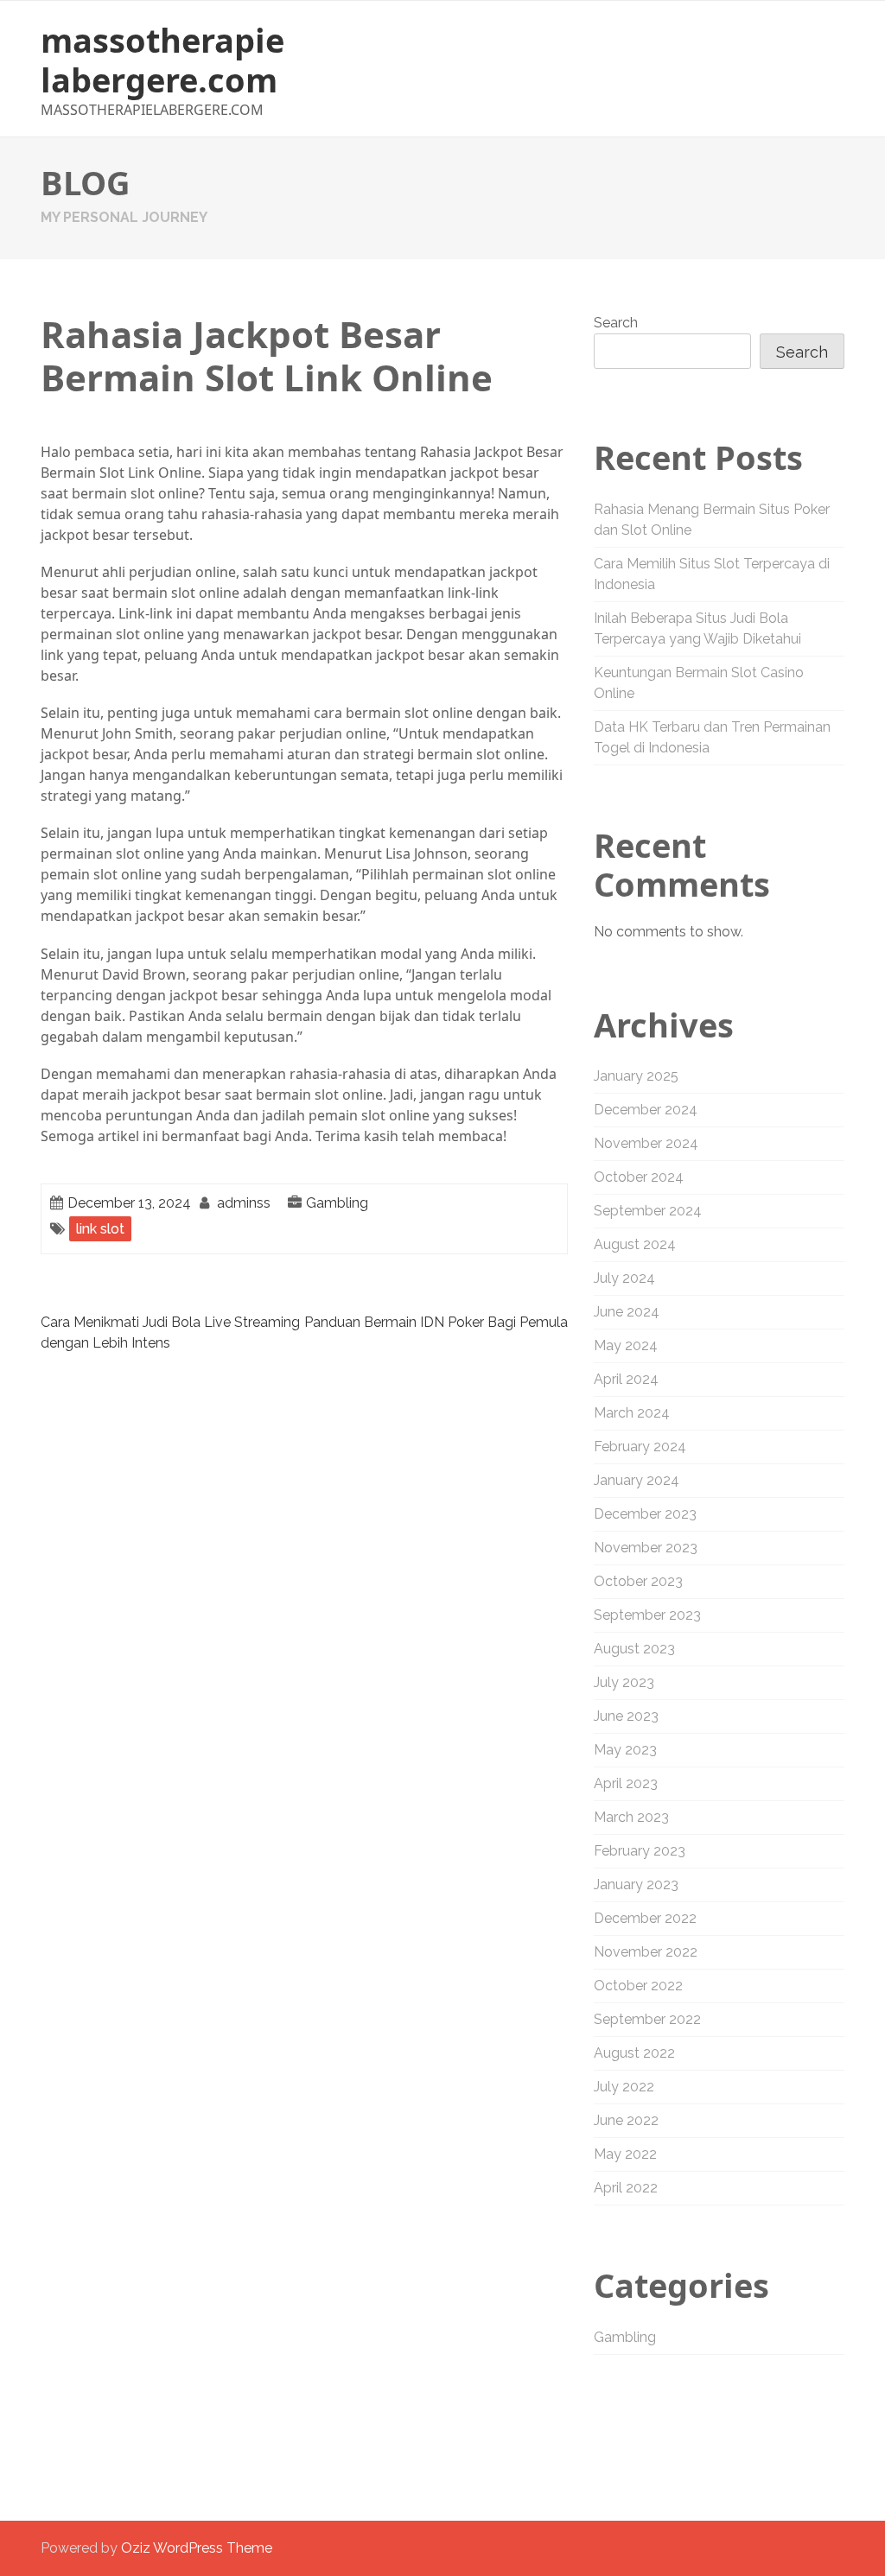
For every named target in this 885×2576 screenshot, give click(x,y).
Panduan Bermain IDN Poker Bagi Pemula (436, 1322)
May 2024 (626, 1345)
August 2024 (635, 1244)
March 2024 (632, 1413)
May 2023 (625, 1750)
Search (616, 323)
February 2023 (640, 1851)
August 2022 (634, 2053)
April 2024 (626, 1379)
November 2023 (646, 1548)
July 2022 (624, 2087)
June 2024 (627, 1312)
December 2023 (645, 1514)
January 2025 (636, 1076)
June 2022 (626, 2120)
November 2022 (646, 1952)
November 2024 (646, 1143)
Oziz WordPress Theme (197, 2548)
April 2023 (626, 1783)
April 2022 (626, 2188)
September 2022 (647, 2019)
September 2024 (648, 1211)
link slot (100, 1229)
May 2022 (625, 2154)
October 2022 (638, 1986)
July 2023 (624, 1682)
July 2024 (624, 1278)
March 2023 (631, 1817)
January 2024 (637, 1480)
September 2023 (647, 1615)
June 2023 (626, 1716)
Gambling (337, 1203)
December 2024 (646, 1110)
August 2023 (634, 1649)
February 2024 (640, 1447)
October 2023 (638, 1581)
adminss (244, 1203)
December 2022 (645, 1918)
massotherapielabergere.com (162, 60)
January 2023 (636, 1884)
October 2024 (639, 1177)
